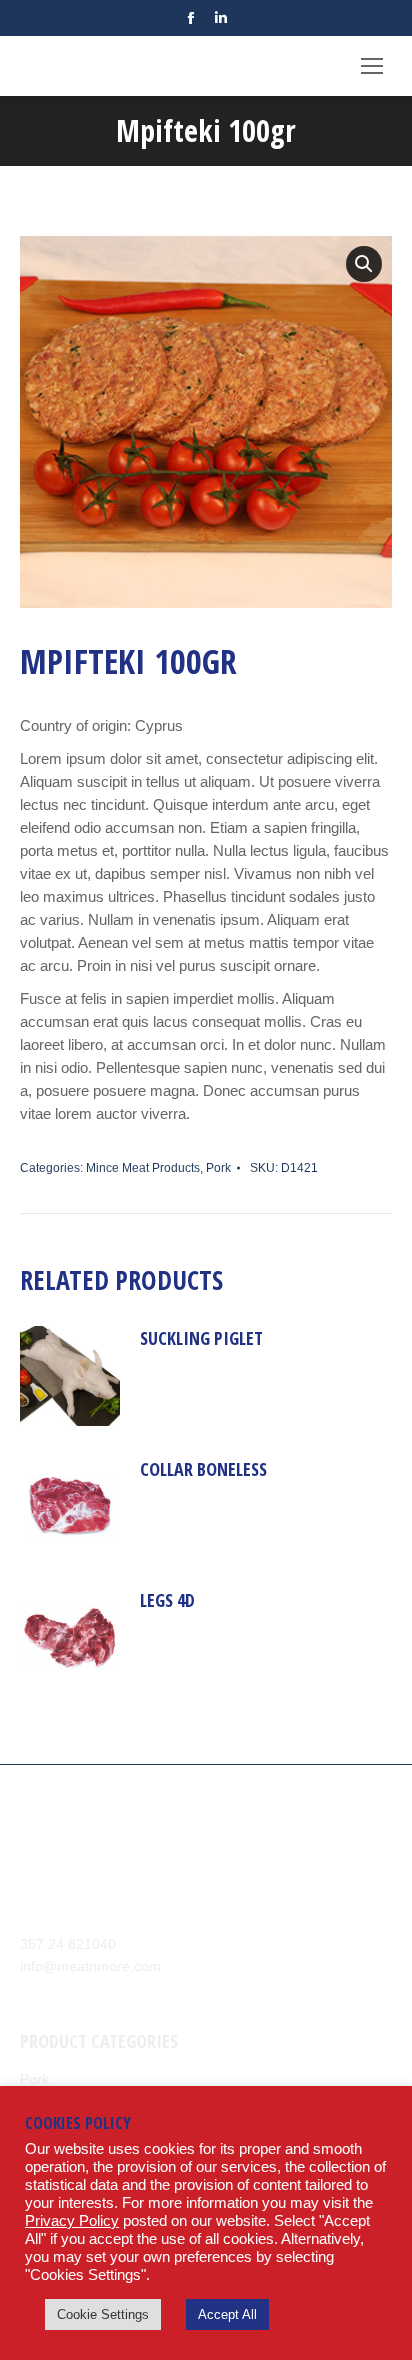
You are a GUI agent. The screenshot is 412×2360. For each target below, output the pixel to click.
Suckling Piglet (201, 1338)
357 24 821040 (68, 1944)
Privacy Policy (72, 2221)
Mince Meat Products (143, 1168)
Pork (218, 1168)
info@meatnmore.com (90, 1966)
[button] (364, 264)
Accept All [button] (227, 2314)
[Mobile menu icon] (372, 66)
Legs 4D (167, 1600)
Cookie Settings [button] (103, 2314)
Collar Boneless (203, 1469)
